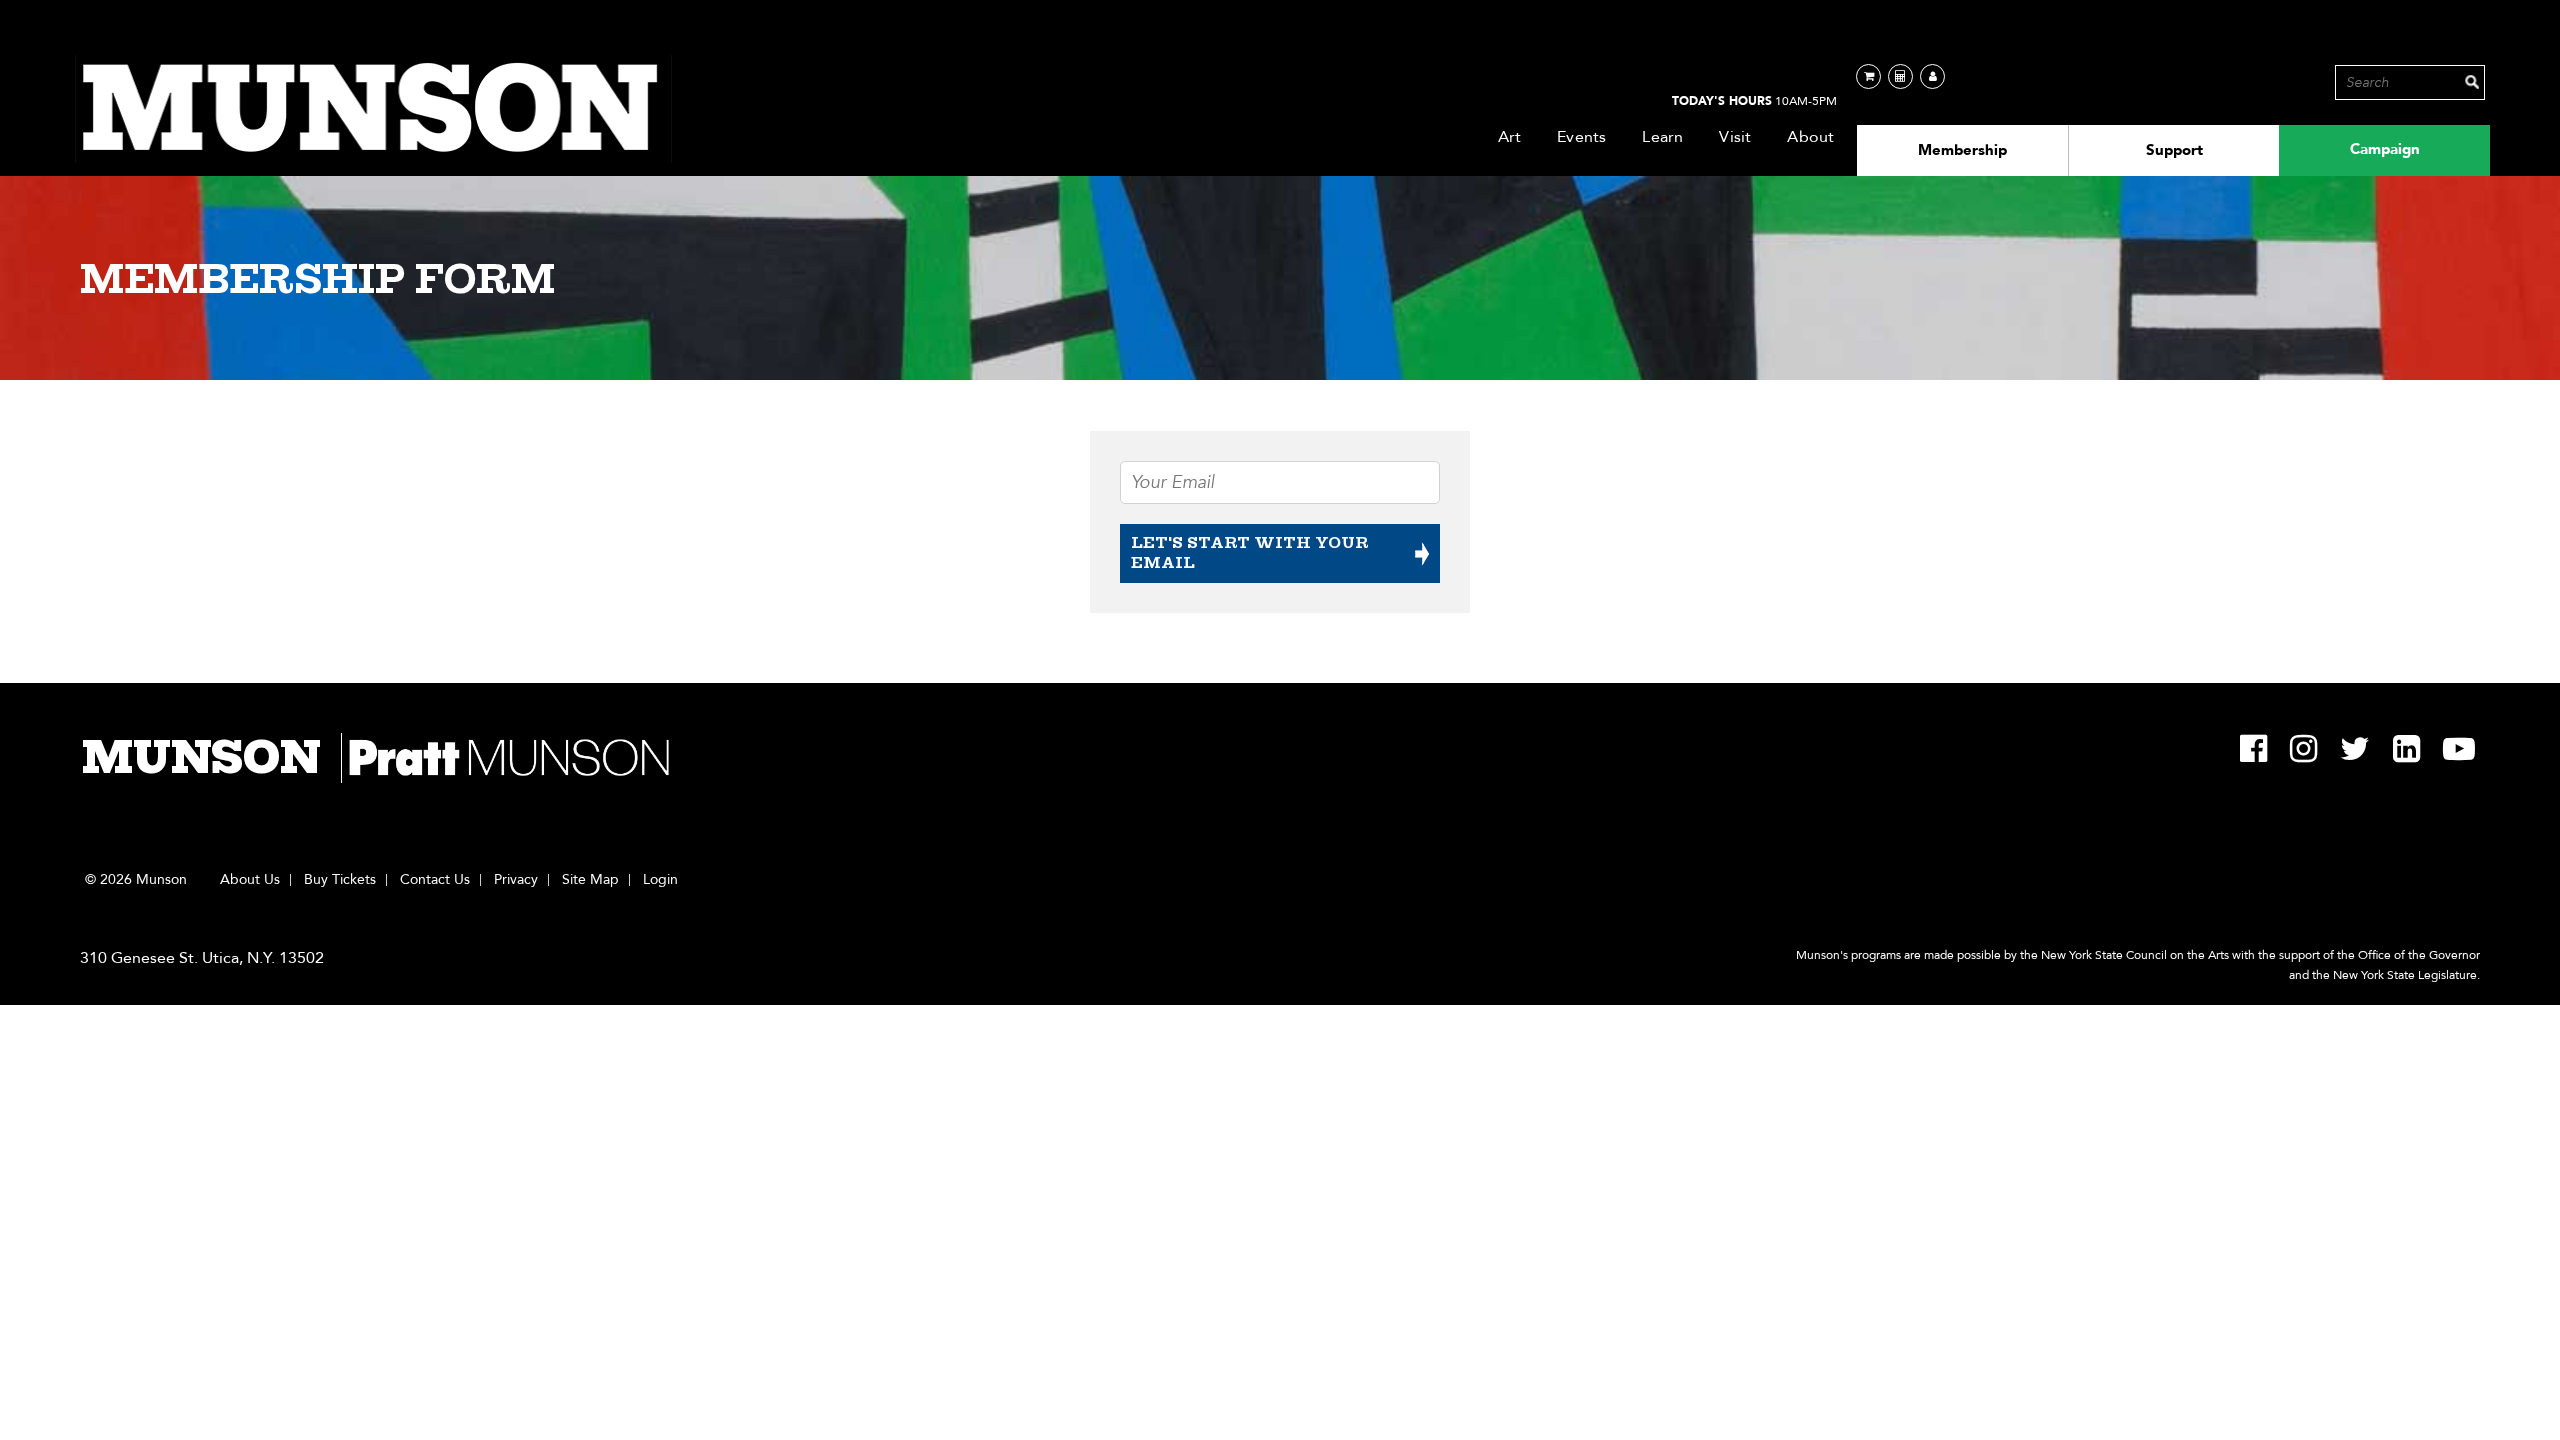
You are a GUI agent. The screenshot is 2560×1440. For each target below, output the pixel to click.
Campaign (2385, 149)
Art (1510, 137)
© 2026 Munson (136, 880)
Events (1581, 137)
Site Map (590, 880)
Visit (1735, 137)
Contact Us (435, 880)
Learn (1662, 137)
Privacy (516, 880)
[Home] (374, 109)
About (1810, 137)
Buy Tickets (340, 880)
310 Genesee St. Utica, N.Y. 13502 (202, 958)
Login (660, 880)
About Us (250, 880)
